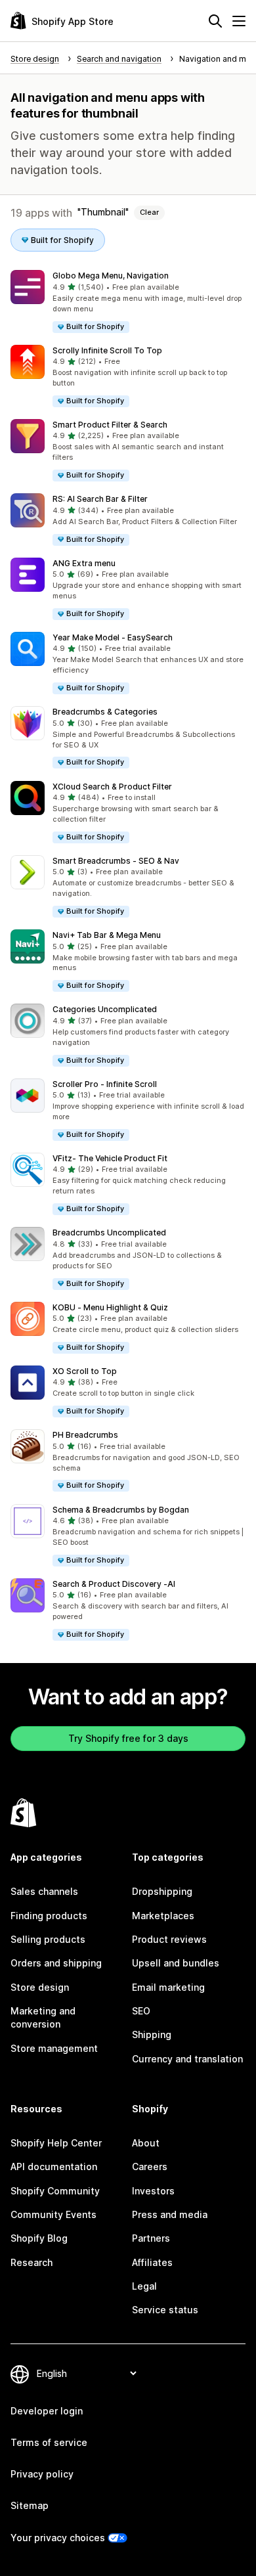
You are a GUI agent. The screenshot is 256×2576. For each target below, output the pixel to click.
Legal (144, 2286)
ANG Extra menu (84, 563)
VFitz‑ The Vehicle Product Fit (110, 1158)
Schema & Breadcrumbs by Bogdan (121, 1510)
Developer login (47, 2411)
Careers (150, 2166)
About (146, 2143)
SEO (141, 2011)
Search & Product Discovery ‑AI (114, 1584)
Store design (40, 1987)
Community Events (53, 2214)
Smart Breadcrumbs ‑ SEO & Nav (116, 861)
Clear (149, 212)
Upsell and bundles (176, 1963)
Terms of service (49, 2442)
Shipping (152, 2034)
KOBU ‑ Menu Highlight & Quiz (110, 1307)
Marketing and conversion (43, 2017)
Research (32, 2262)
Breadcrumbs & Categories (105, 712)
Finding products (49, 1916)
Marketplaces (163, 1916)
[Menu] (239, 21)
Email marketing (168, 1987)
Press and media (170, 2214)
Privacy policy (42, 2474)
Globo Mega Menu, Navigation (111, 276)
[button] (128, 302)
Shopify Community (55, 2191)
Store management (54, 2048)
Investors (153, 2191)
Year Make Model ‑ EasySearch (113, 637)
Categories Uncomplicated (105, 1009)
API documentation (54, 2166)
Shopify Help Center (56, 2143)
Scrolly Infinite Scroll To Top (107, 350)
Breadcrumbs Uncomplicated (109, 1232)
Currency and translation (187, 2059)
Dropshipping (162, 1891)
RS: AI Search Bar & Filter (100, 499)
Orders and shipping (56, 1963)
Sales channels (44, 1891)
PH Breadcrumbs (85, 1435)
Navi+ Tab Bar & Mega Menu (107, 935)
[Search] (215, 21)
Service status (165, 2310)
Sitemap (30, 2505)
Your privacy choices (58, 2538)
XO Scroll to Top (85, 1371)
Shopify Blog (39, 2238)
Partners (151, 2238)
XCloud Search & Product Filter (112, 787)
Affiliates (152, 2262)
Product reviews (169, 1939)
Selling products (48, 1939)
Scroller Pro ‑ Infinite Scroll (105, 1084)
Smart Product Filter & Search (110, 425)
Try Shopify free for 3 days (128, 1738)
